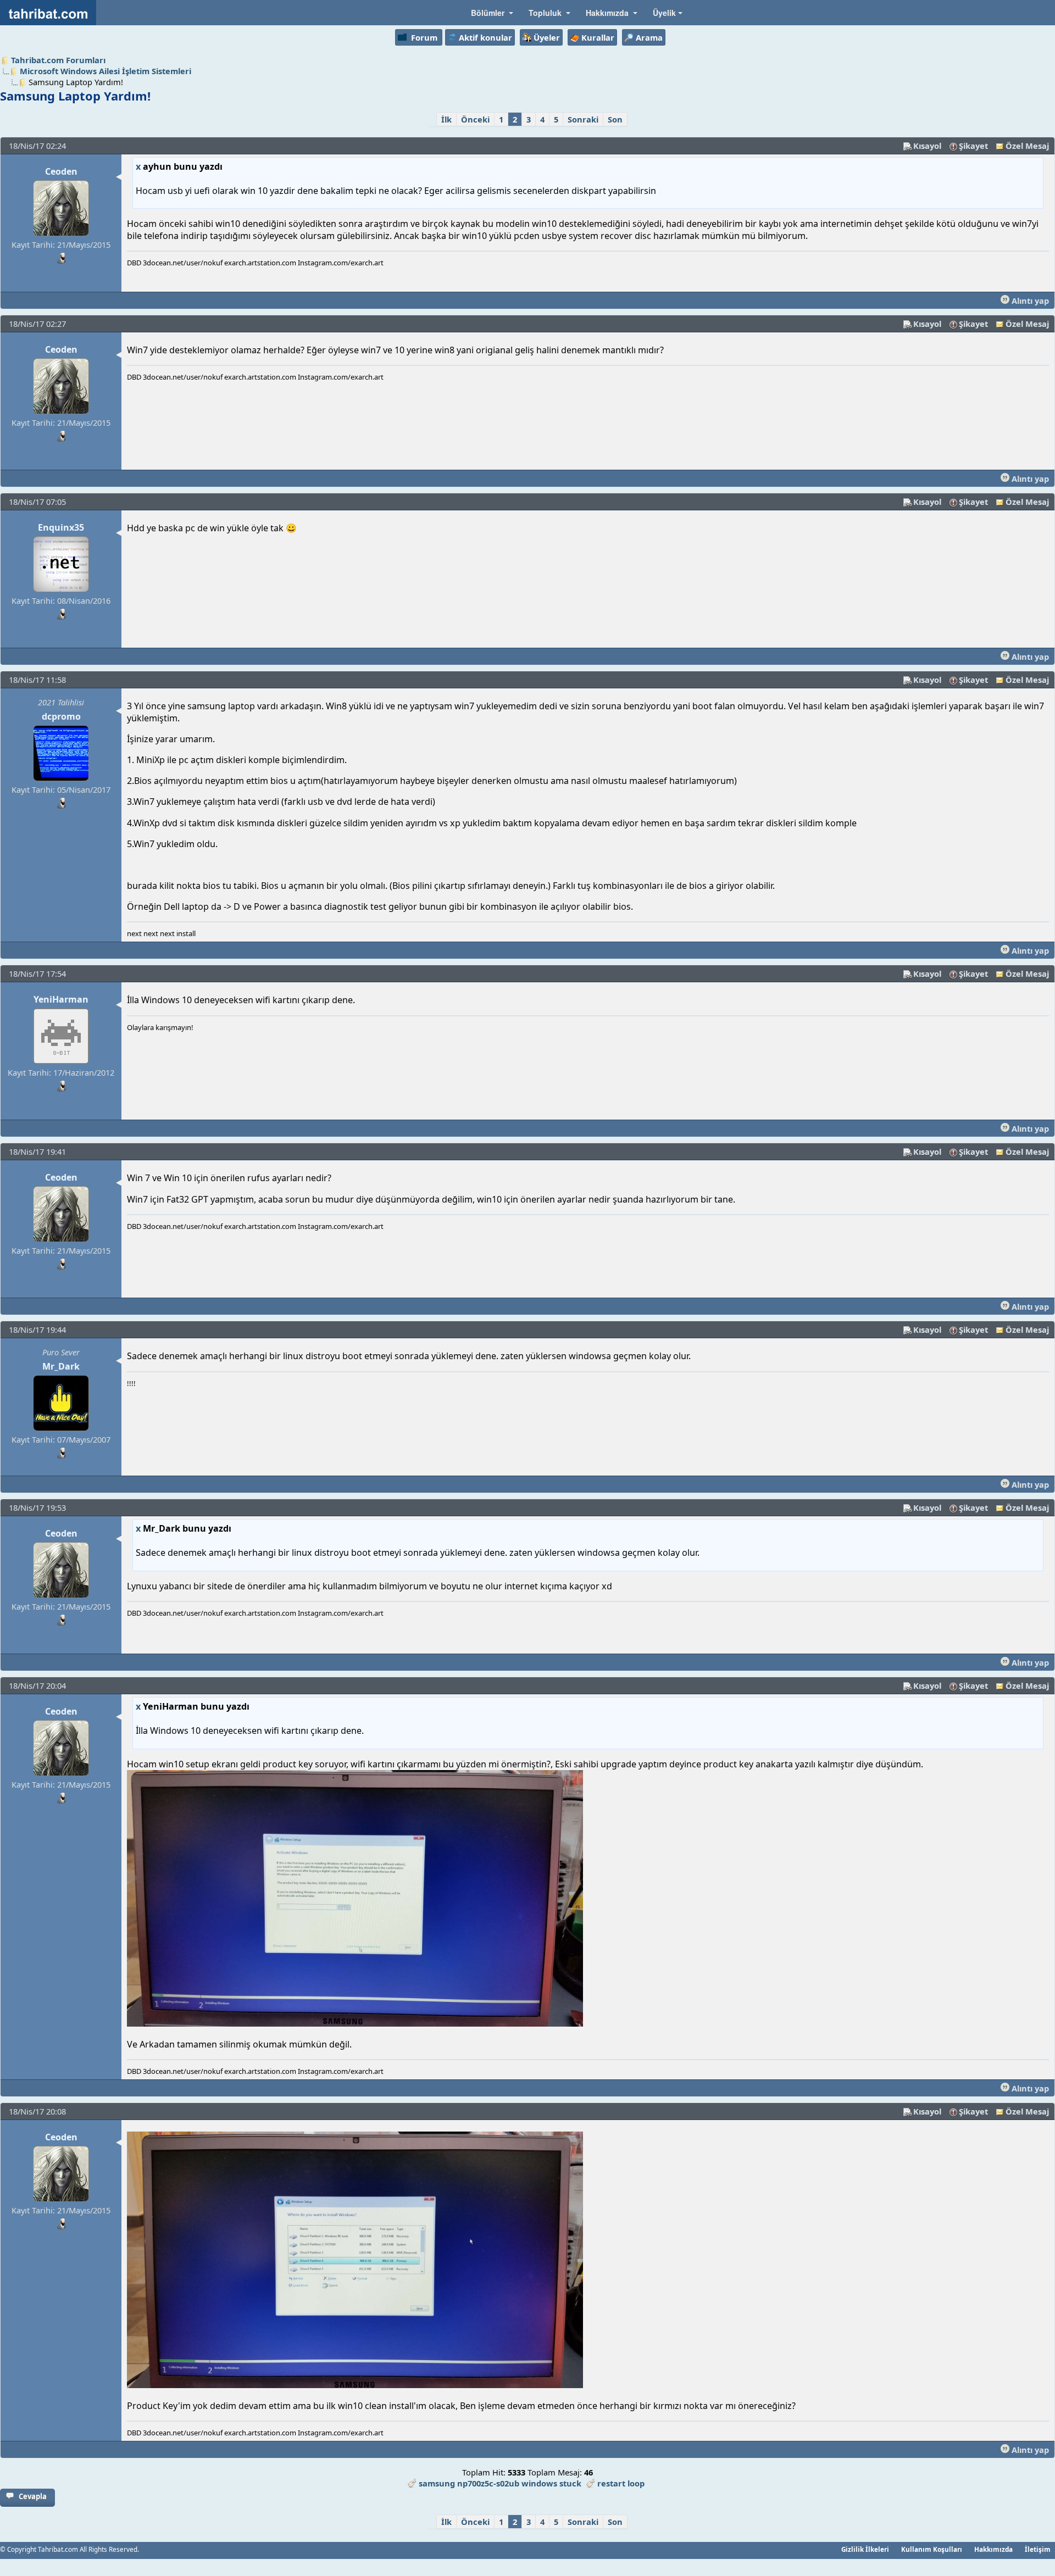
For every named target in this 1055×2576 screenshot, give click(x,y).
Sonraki (583, 119)
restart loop (621, 2483)
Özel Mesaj (1027, 146)
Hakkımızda (993, 2549)
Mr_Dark (61, 1366)
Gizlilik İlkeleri (865, 2549)
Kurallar (598, 37)
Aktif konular (485, 37)
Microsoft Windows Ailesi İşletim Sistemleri (105, 71)
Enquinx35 (61, 527)
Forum (424, 37)
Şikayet (973, 146)
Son (615, 119)
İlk (446, 119)
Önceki (475, 119)
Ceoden (61, 171)
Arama (649, 37)
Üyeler (547, 37)
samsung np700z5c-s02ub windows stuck (500, 2483)
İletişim (1038, 2549)
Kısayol (927, 146)
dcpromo (61, 716)
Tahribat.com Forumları (58, 60)
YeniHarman (61, 999)
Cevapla (33, 2496)
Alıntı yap (1029, 301)
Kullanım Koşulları (932, 2549)
